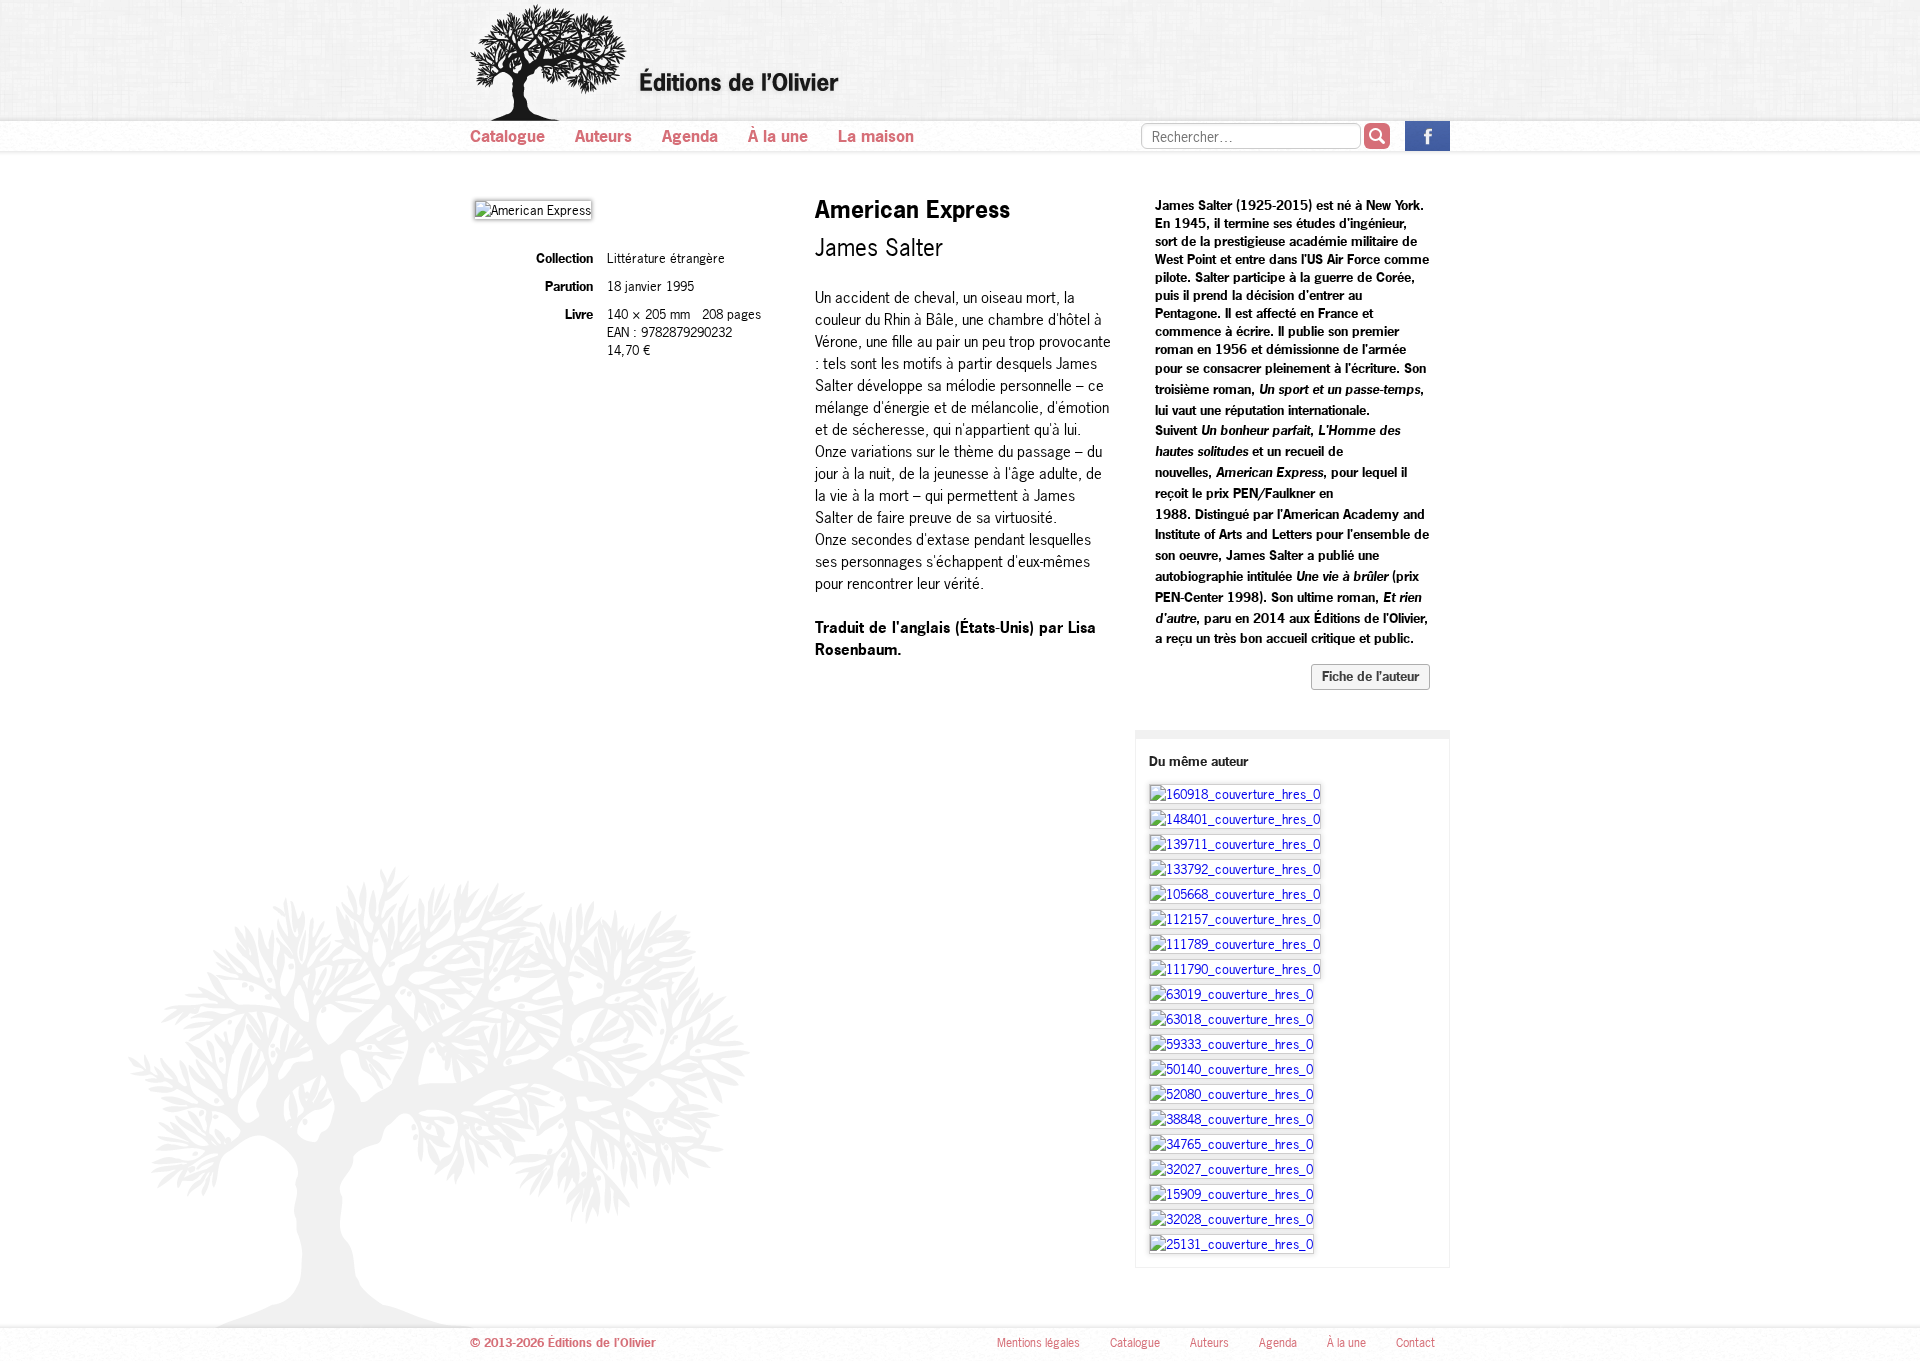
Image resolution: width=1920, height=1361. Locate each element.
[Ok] (1377, 136)
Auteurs (603, 136)
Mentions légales (1038, 1343)
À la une (778, 136)
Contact (1415, 1343)
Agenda (690, 136)
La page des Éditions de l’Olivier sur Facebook (1427, 136)
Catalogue (507, 136)
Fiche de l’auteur (1370, 676)
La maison (876, 136)
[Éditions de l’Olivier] (960, 62)
